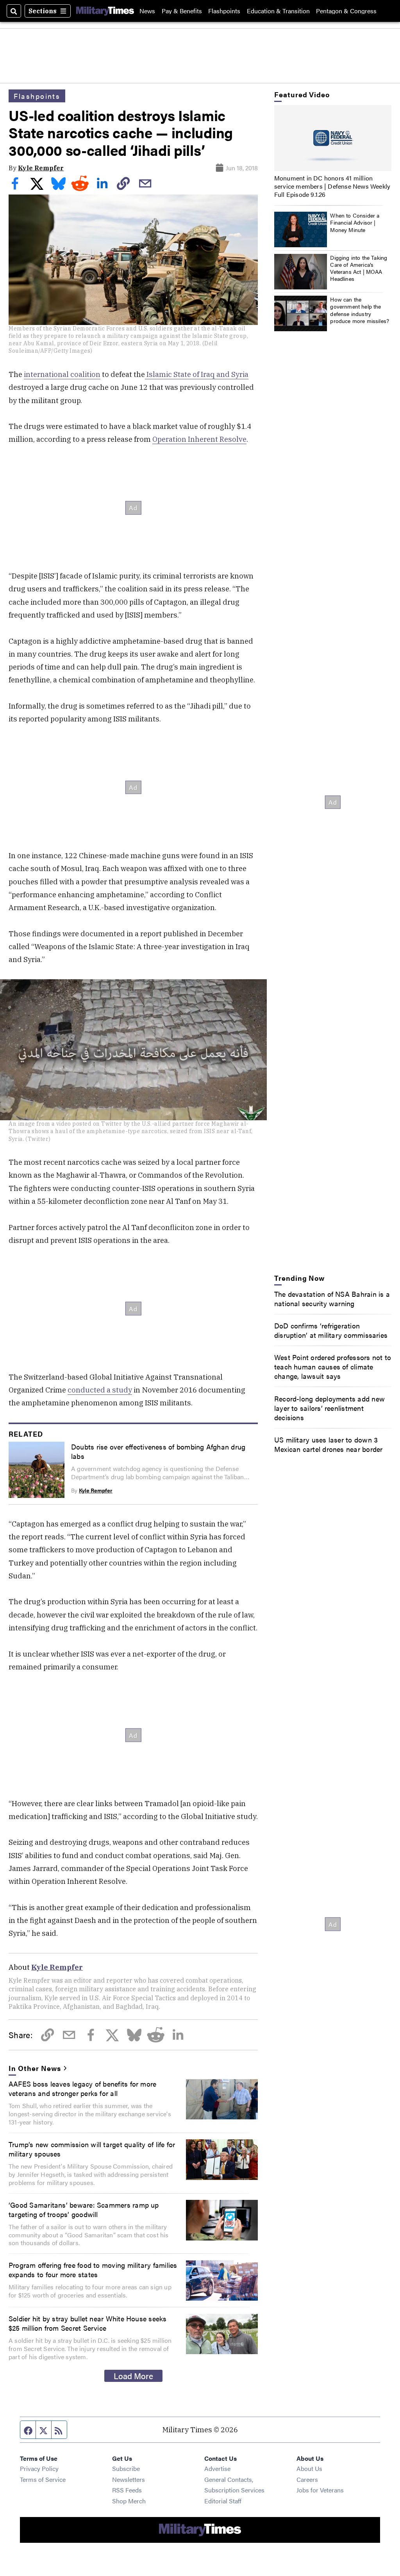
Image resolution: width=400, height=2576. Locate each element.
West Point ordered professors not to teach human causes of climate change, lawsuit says (333, 1366)
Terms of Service (43, 2479)
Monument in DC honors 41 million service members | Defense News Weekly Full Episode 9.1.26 (332, 186)
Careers (307, 2479)
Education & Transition (278, 11)
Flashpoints (224, 11)
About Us (309, 2468)
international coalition (62, 374)
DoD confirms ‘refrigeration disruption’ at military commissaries (331, 1330)
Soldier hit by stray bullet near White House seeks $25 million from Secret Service (88, 2323)
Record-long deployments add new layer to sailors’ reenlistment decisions (329, 1408)
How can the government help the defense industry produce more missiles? (360, 310)
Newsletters (129, 2479)
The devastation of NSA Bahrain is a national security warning (332, 1298)
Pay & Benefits (182, 11)
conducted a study (100, 1390)
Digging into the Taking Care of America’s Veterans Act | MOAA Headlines (359, 268)
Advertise (217, 2468)
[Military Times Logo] (105, 11)
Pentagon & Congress (346, 11)
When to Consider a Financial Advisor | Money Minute (355, 222)
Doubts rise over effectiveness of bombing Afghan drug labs (158, 1451)
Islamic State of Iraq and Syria (197, 374)
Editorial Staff (223, 2501)
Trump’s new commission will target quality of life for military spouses (92, 2149)
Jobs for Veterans (320, 2490)
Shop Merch (129, 2501)
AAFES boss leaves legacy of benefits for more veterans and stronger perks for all (82, 2088)
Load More (133, 2376)
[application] (333, 138)
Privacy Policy (39, 2468)
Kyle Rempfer (41, 168)
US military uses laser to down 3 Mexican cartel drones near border (329, 1444)
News (147, 11)
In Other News (35, 2068)
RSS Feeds (127, 2490)
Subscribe (126, 2468)
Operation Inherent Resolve (199, 439)
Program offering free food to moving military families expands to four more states (93, 2269)
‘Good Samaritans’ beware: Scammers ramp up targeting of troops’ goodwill (84, 2209)
